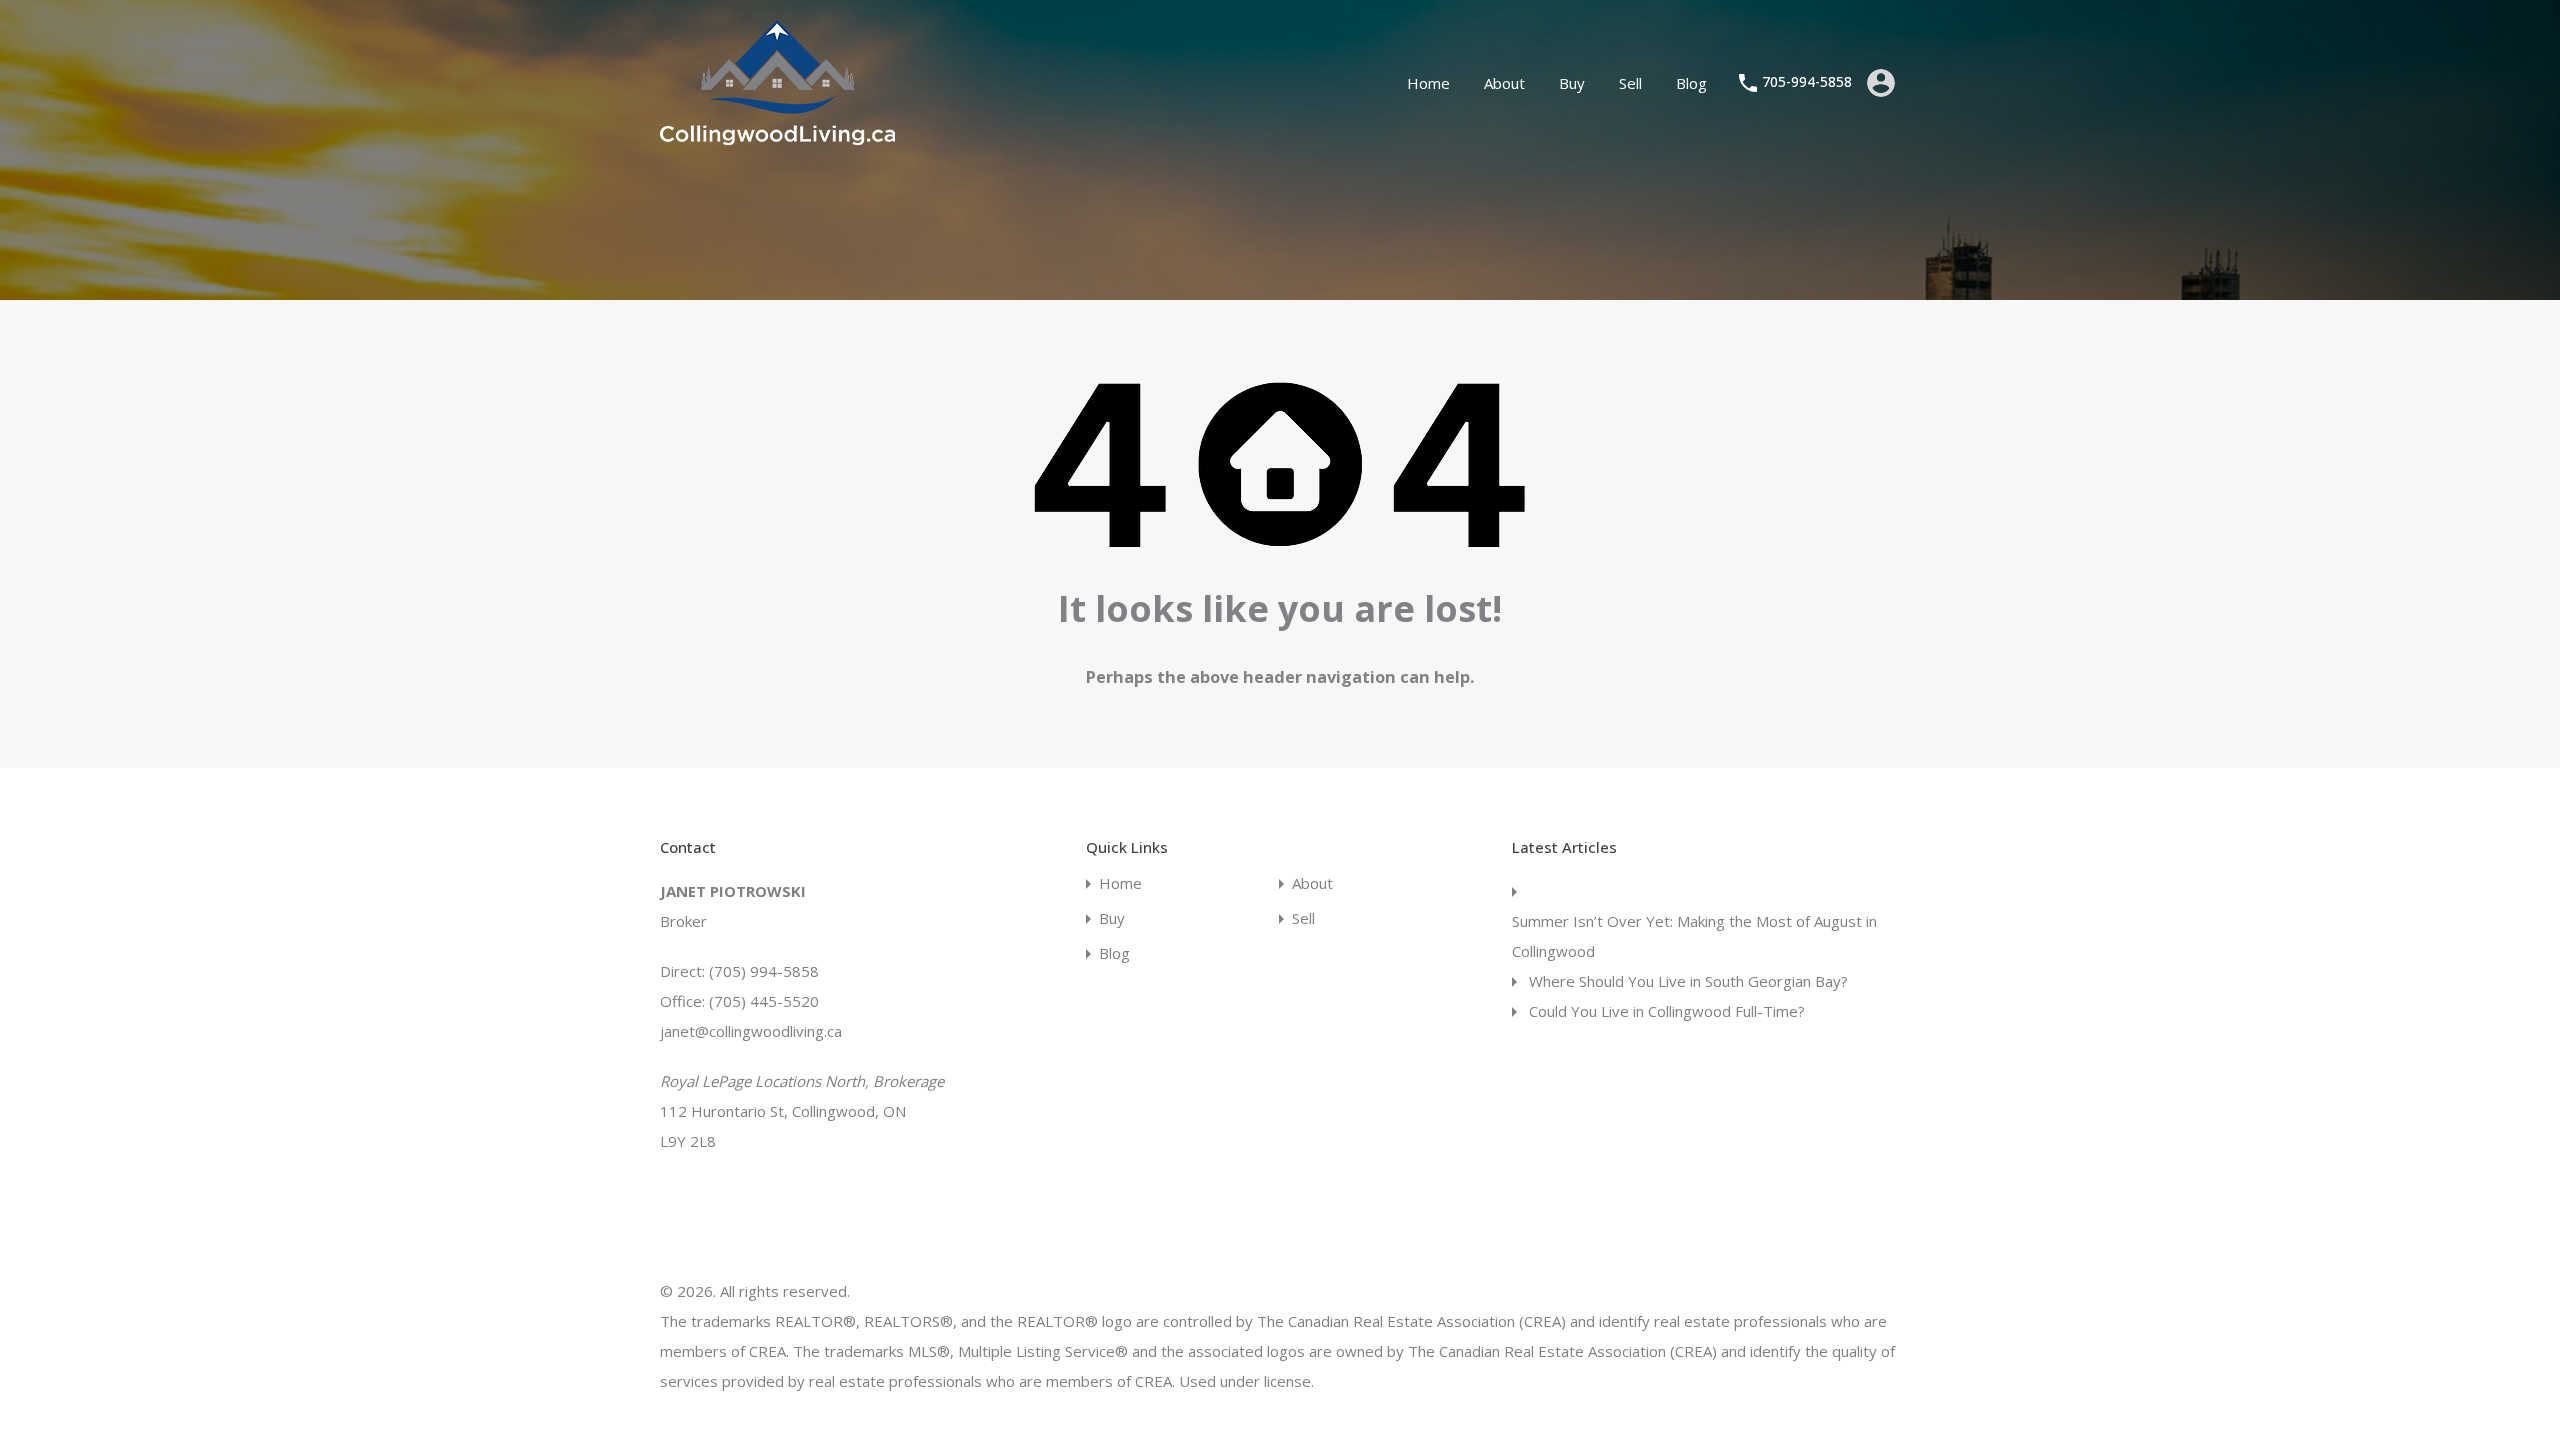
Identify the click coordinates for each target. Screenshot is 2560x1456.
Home (1428, 83)
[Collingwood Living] (777, 136)
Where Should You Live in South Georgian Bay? (1688, 981)
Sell (1630, 83)
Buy (1572, 83)
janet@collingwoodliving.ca (751, 1031)
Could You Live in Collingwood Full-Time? (1667, 1011)
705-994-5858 (1807, 82)
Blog (1691, 83)
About (1504, 83)
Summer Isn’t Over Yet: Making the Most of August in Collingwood (1694, 936)
